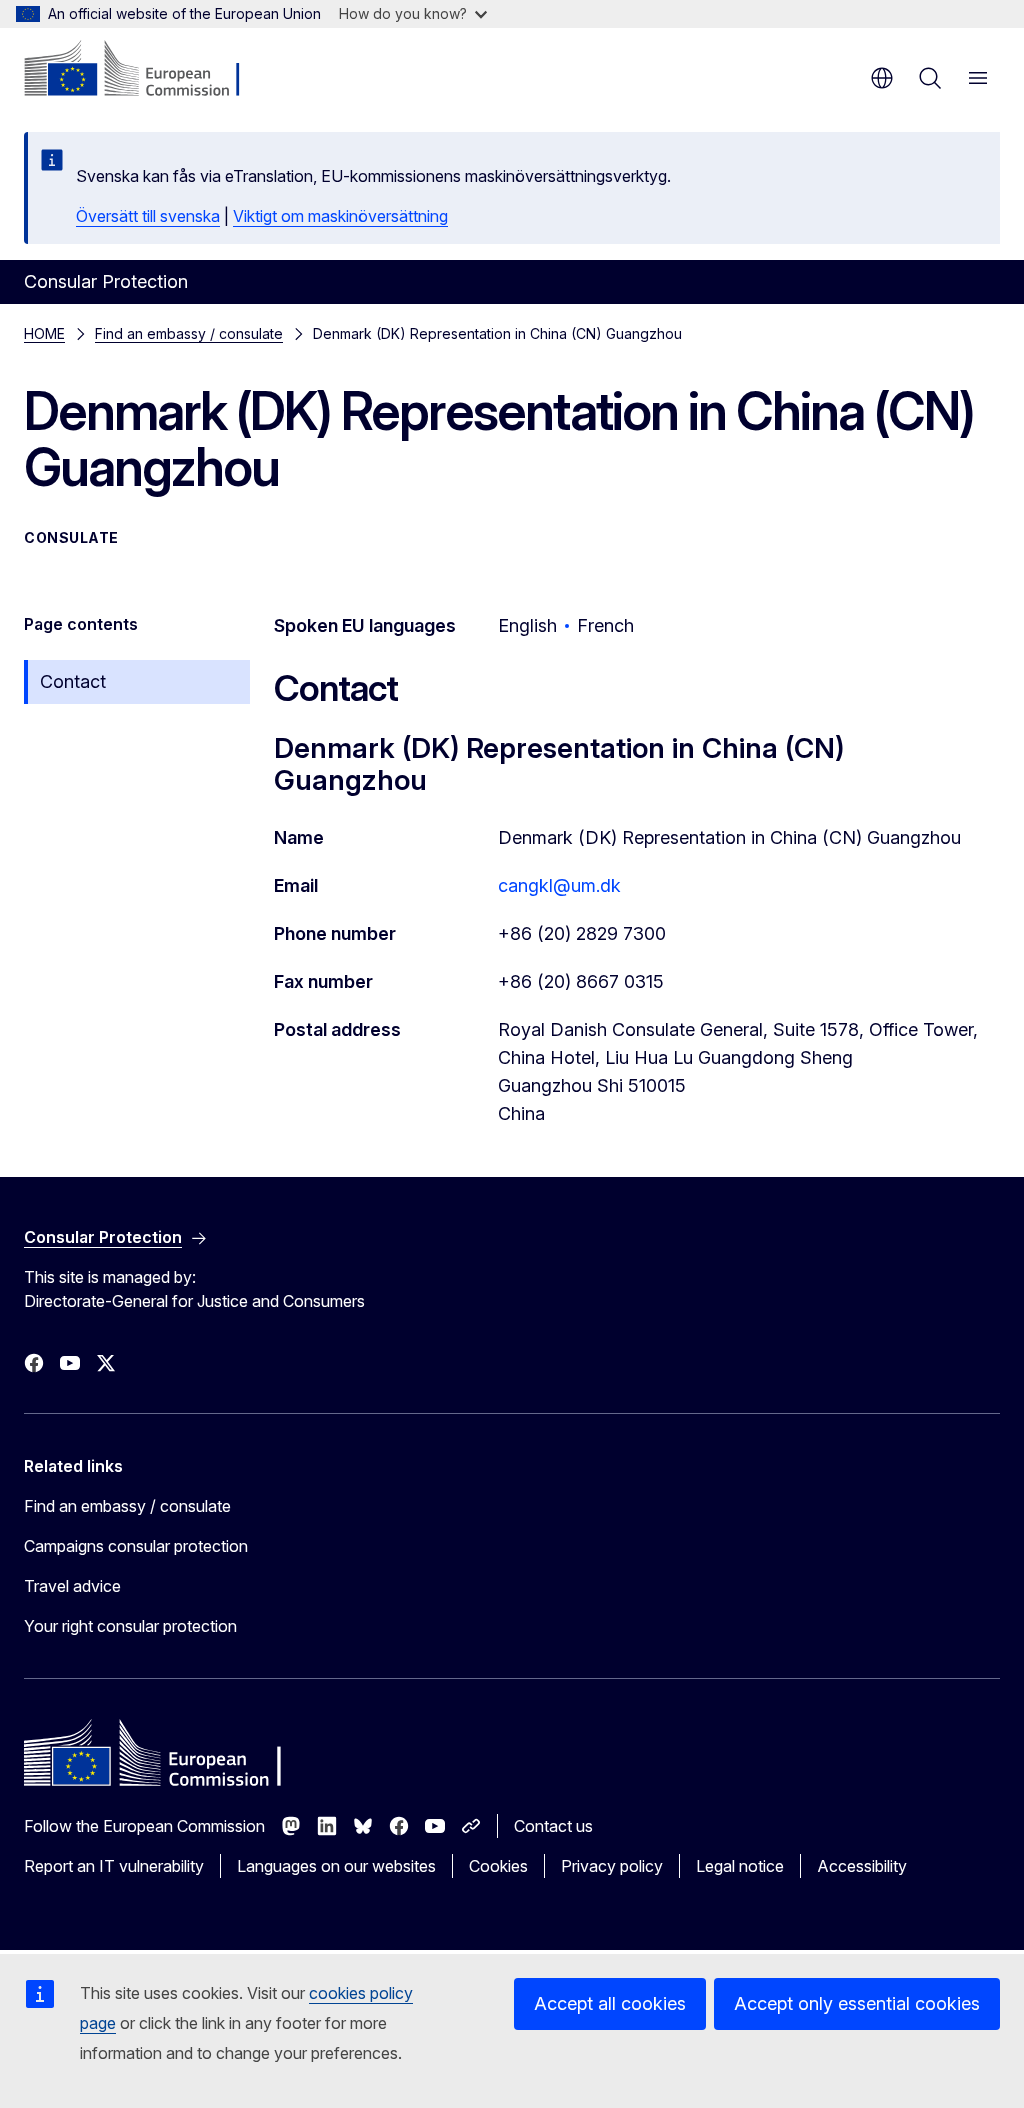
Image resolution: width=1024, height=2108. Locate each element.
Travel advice (72, 1586)
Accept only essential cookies (857, 2003)
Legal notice (740, 1866)
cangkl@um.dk (559, 885)
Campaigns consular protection (136, 1546)
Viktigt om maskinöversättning (340, 216)
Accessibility (862, 1866)
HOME (44, 333)
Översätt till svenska (148, 216)
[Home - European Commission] (145, 70)
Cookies (498, 1866)
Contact (73, 681)
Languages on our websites (336, 1866)
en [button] (882, 78)
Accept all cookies (610, 2003)
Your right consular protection (130, 1626)
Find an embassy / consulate (189, 333)
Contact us (553, 1826)
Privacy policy (612, 1866)
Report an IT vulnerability (114, 1866)
